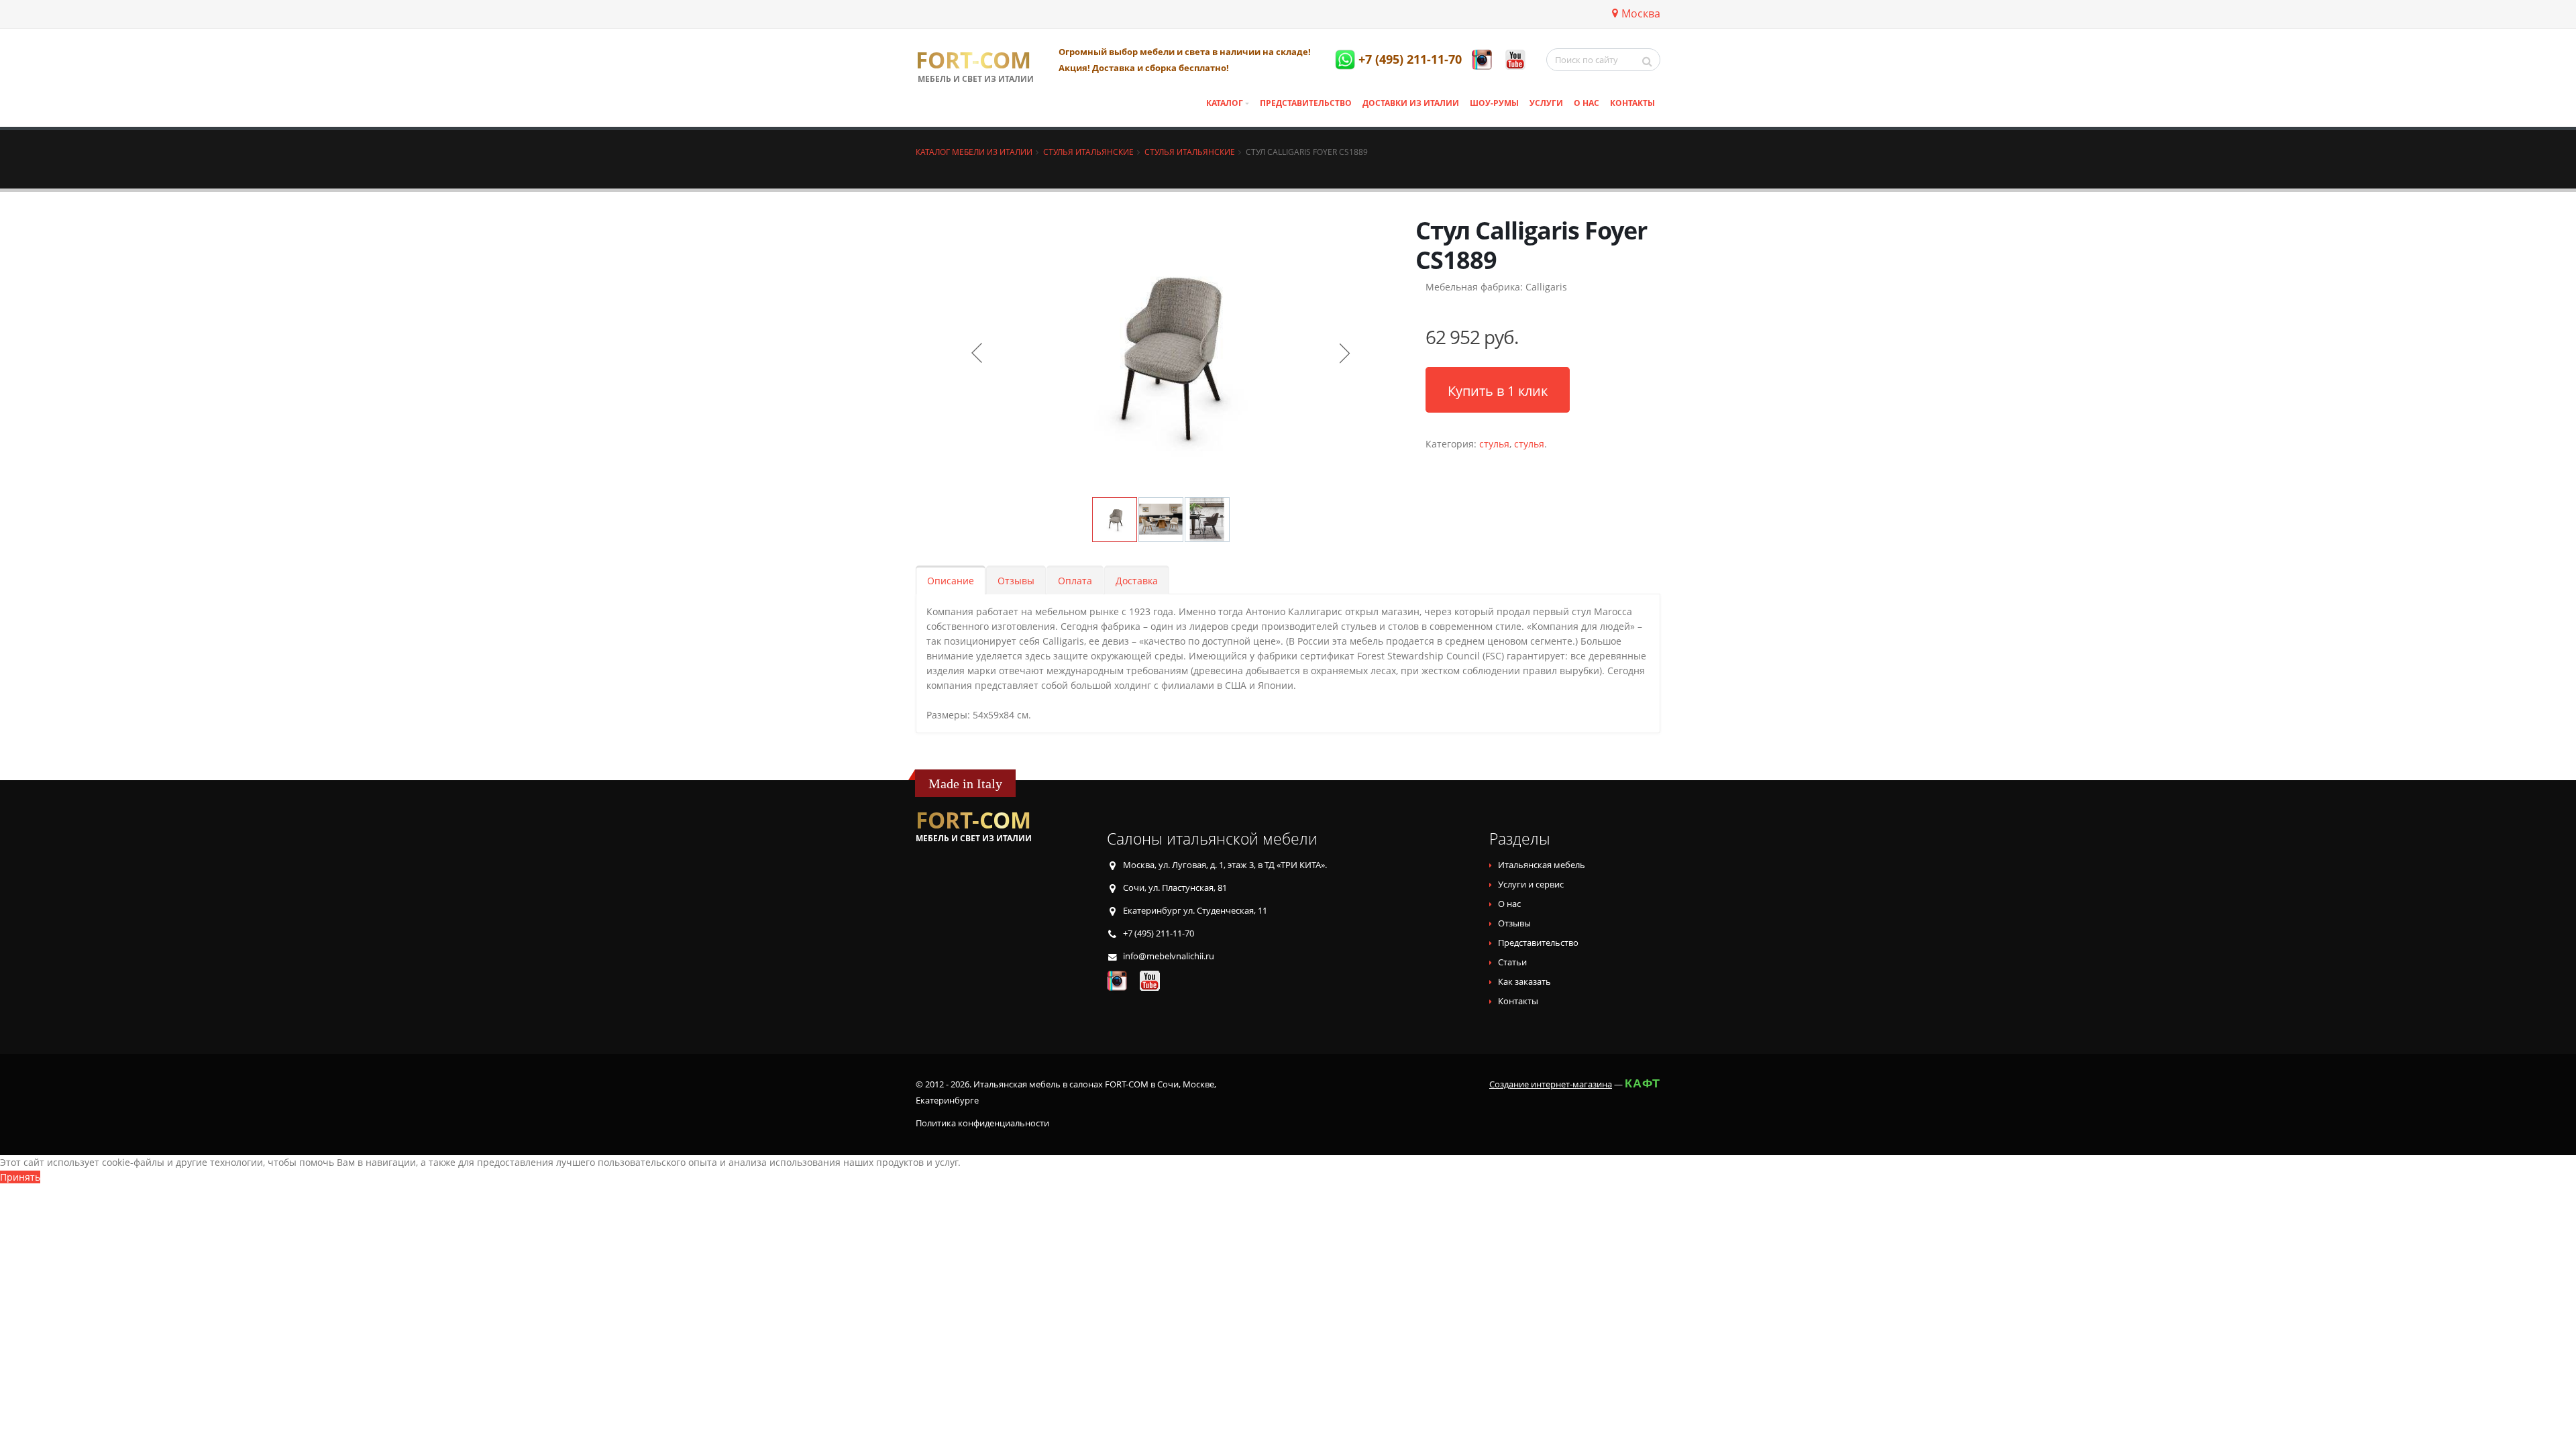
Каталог (1225, 103)
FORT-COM (973, 60)
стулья (1494, 444)
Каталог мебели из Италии (974, 152)
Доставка (1137, 581)
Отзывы (1016, 581)
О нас (1587, 103)
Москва (1641, 13)
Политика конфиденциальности (982, 1123)
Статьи (1512, 962)
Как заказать (1524, 982)
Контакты (1632, 103)
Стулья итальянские (1088, 152)
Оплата (1075, 581)
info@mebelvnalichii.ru (1169, 956)
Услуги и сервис (1531, 884)
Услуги (1546, 103)
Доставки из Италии (1411, 103)
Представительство (1306, 103)
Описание (951, 581)
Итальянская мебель (1542, 865)
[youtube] (1515, 60)
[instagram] (1482, 60)
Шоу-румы (1494, 103)
